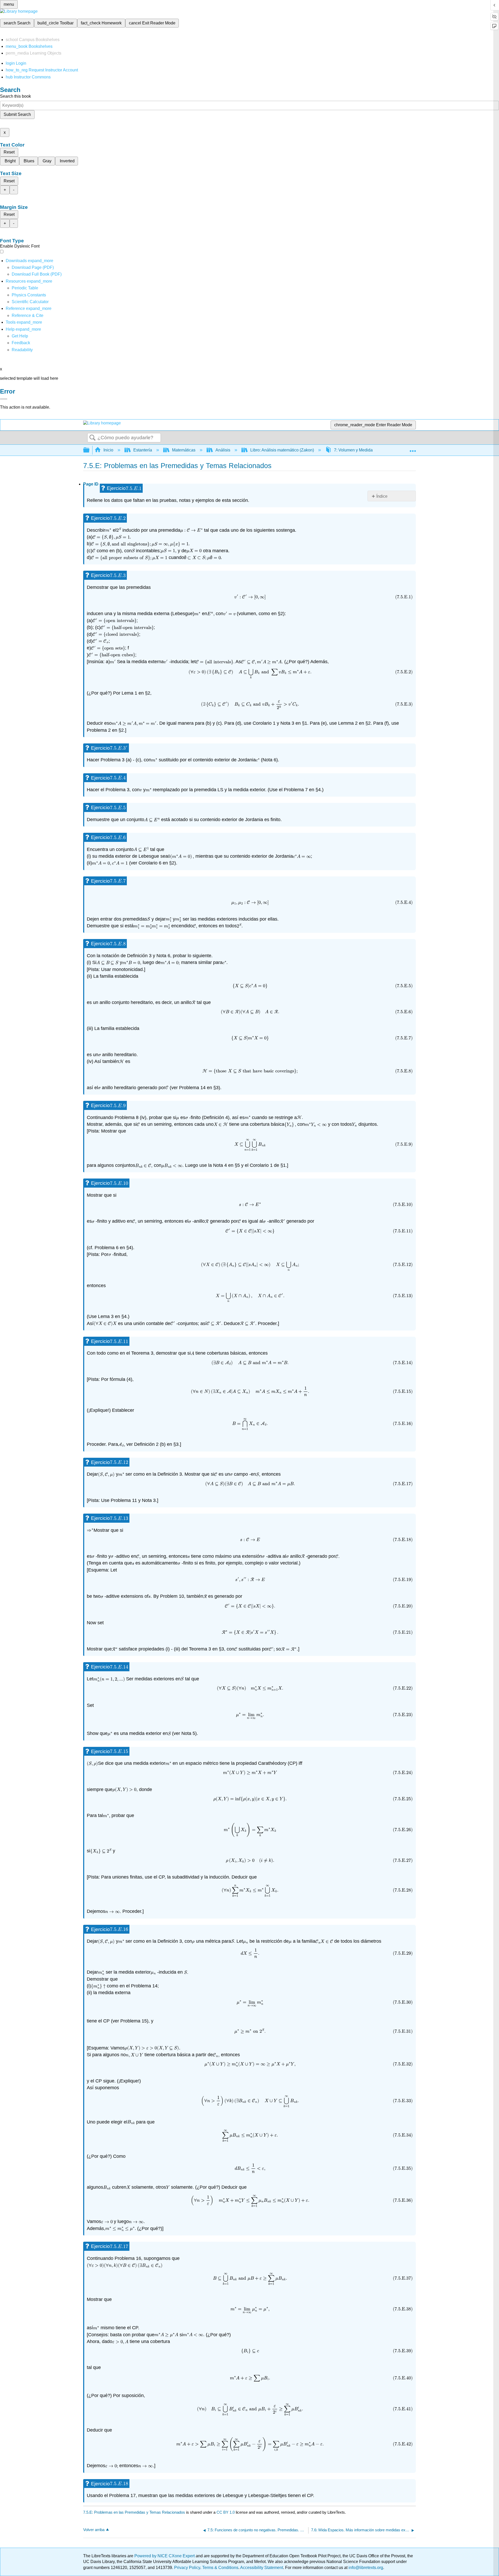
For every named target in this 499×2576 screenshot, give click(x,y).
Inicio (108, 450)
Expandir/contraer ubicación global (413, 449)
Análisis (223, 450)
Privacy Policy (187, 2568)
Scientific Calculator (30, 302)
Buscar (93, 438)
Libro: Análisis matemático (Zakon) (282, 450)
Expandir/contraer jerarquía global (90, 450)
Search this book (15, 96)
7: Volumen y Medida (353, 450)
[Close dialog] (4, 399)
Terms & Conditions (220, 2568)
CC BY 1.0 (226, 2512)
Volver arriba (94, 2530)
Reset (9, 152)
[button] (21, 343)
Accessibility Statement (262, 2568)
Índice (382, 496)
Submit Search (17, 114)
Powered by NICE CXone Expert (165, 2556)
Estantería (143, 450)
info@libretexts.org (365, 2568)
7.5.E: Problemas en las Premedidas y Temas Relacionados (134, 2512)
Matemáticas (184, 450)
